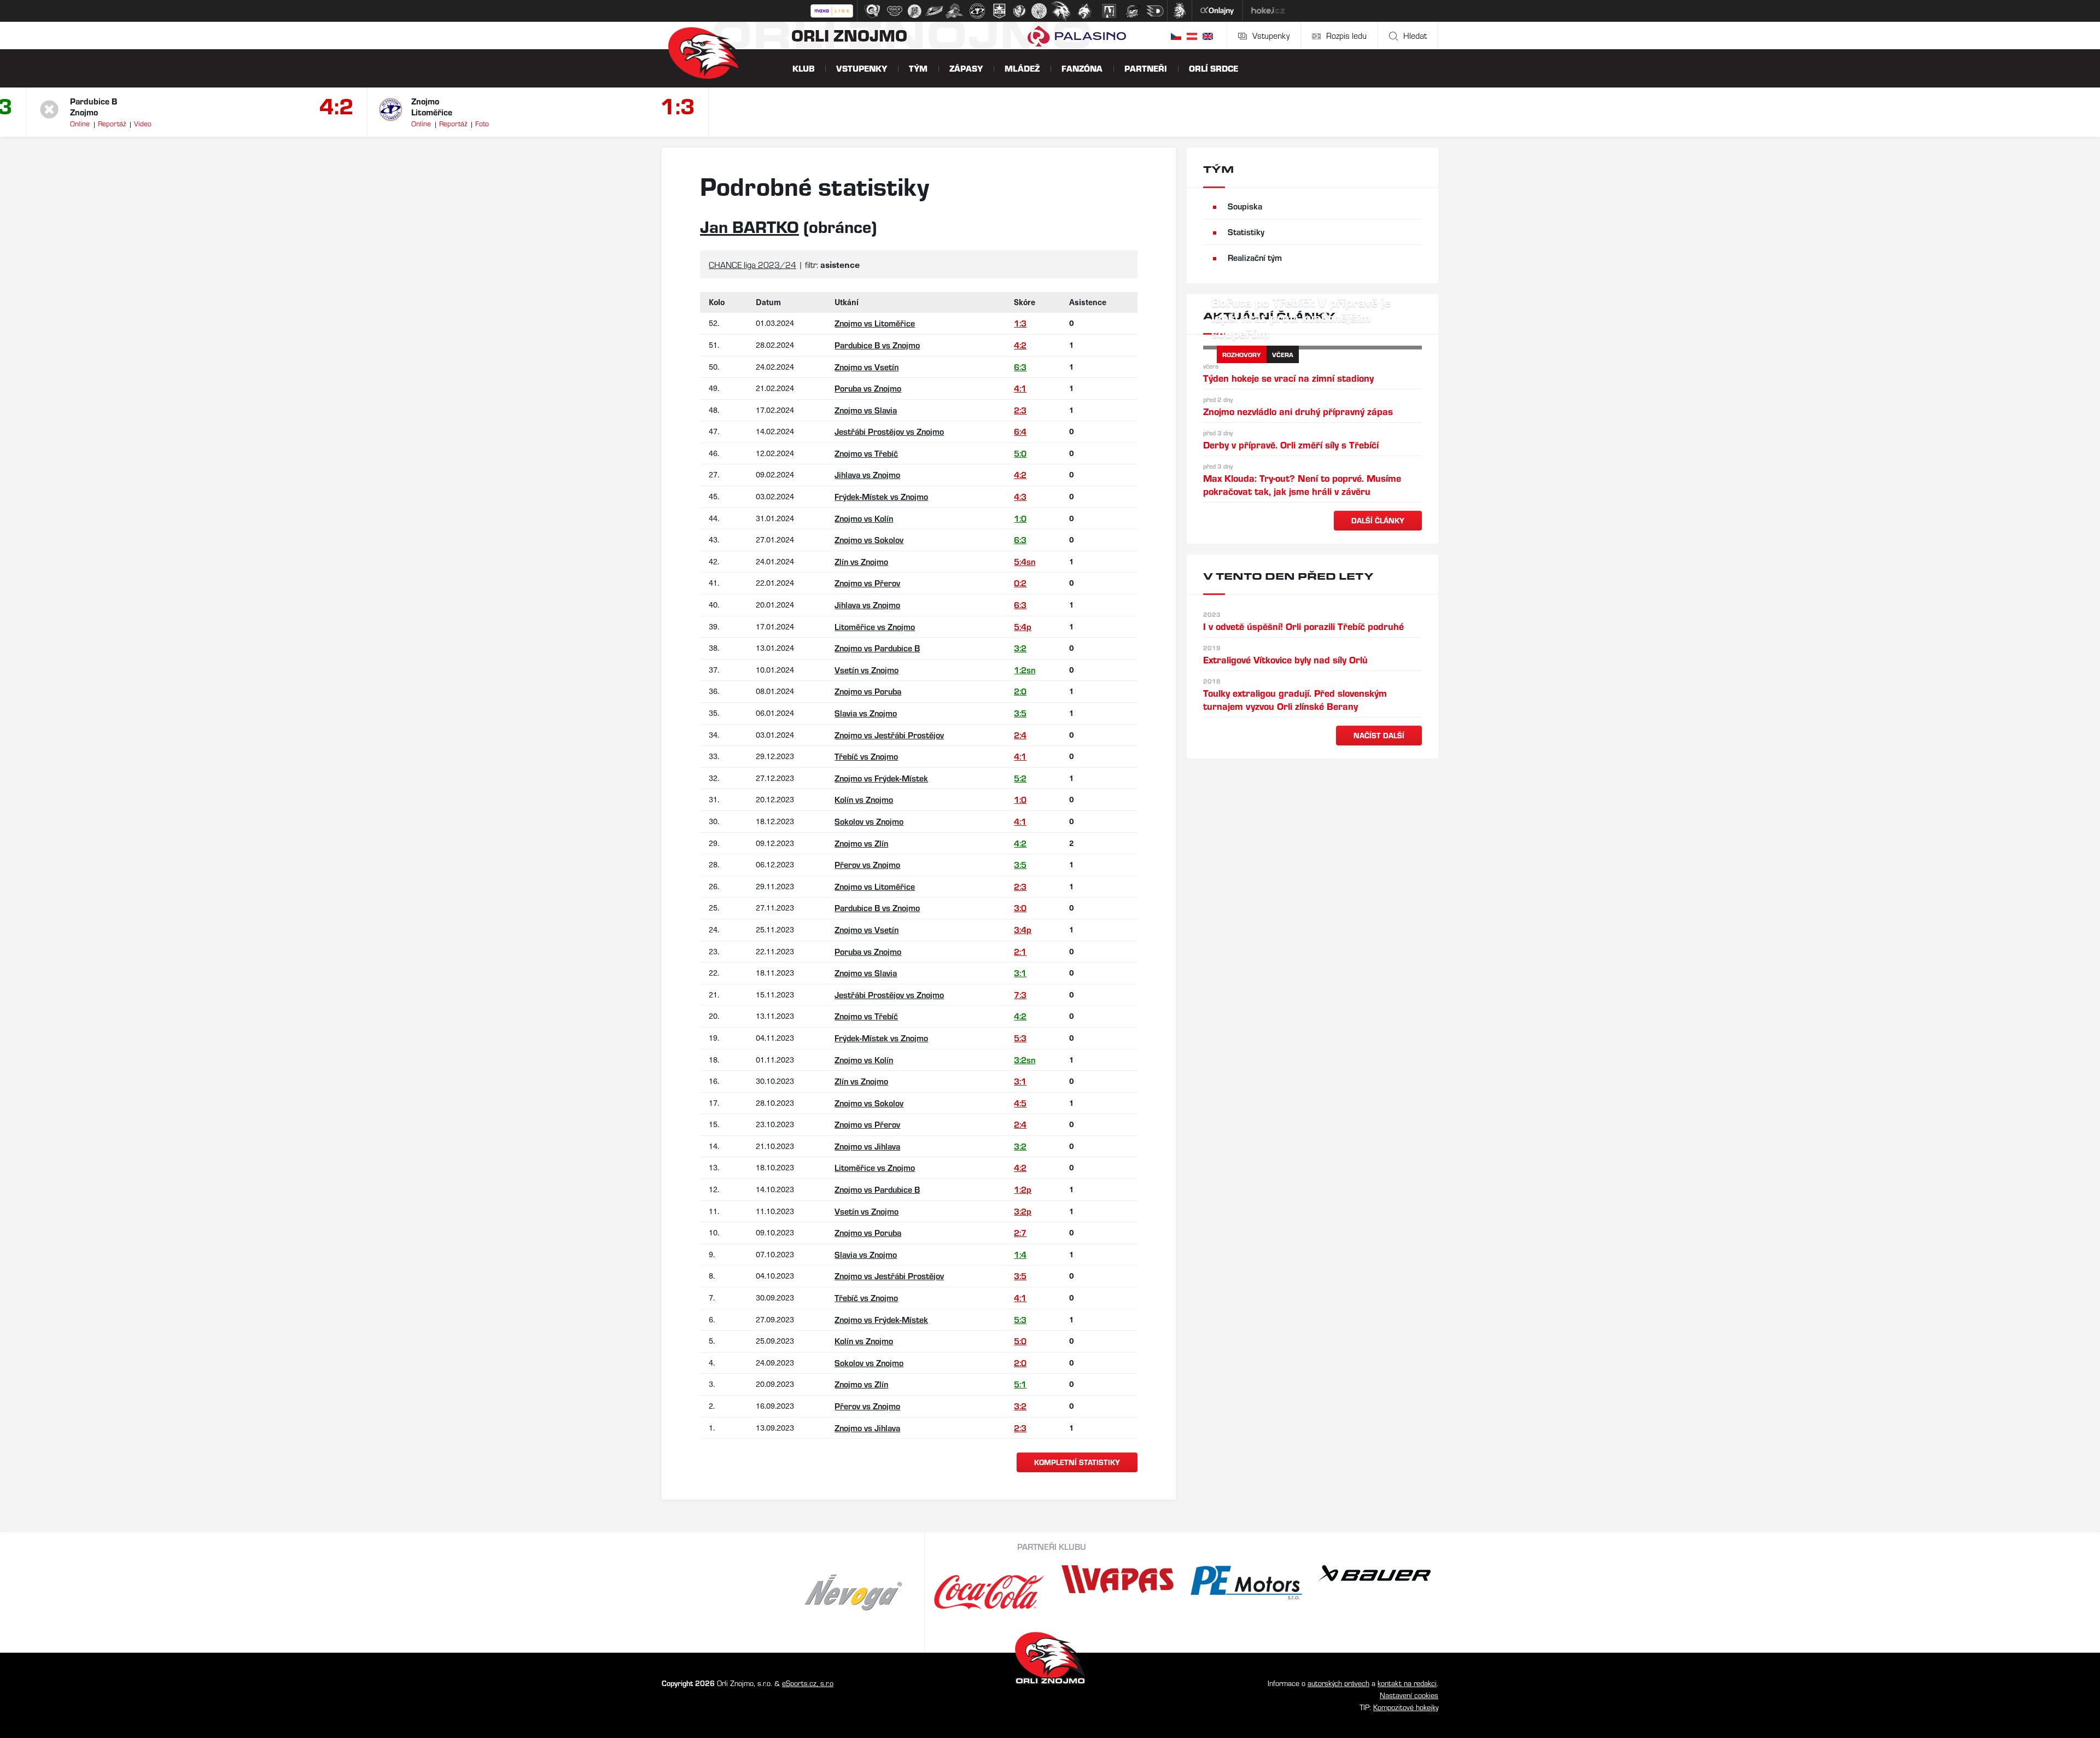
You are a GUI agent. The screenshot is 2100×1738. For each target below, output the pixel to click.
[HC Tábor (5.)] (955, 11)
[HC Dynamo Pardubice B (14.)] (1155, 11)
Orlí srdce (1214, 68)
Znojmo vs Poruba (868, 691)
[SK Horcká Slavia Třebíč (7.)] (999, 11)
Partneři (1146, 68)
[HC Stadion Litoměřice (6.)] (977, 11)
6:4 (1020, 431)
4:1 (1020, 388)
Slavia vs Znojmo (866, 713)
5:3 (1020, 1038)
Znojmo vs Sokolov (869, 540)
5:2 (1020, 778)
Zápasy (966, 68)
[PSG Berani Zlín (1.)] (872, 11)
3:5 (1020, 713)
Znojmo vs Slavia (866, 410)
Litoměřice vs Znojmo (875, 626)
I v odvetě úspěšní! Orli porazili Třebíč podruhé (1303, 626)
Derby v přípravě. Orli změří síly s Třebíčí (1291, 444)
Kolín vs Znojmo (864, 799)
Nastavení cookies (1409, 1695)
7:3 (1020, 995)
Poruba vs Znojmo (868, 388)
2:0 (1020, 691)
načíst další (1379, 735)
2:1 (1020, 951)
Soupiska (1245, 206)
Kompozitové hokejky (1406, 1707)
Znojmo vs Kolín (864, 518)
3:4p (1023, 929)
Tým (918, 68)
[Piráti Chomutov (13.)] (1133, 11)
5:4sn (1025, 561)
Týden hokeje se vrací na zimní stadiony (1288, 378)
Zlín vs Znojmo (861, 561)
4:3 (1020, 496)
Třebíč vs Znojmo (866, 756)
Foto (482, 123)
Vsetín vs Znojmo (867, 670)
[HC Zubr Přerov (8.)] (1019, 11)
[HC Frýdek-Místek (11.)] (1085, 11)
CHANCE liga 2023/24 (752, 264)
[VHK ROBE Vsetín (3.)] (914, 11)
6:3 (1020, 367)
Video (143, 123)
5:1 (1020, 1384)
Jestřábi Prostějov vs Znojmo (889, 431)
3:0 (1020, 908)
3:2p (1023, 1211)
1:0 (1020, 518)
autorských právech (1338, 1683)
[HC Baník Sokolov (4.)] (934, 11)
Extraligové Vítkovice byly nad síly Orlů (1285, 659)
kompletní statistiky (1077, 1462)
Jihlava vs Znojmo (867, 474)
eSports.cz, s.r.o (808, 1683)
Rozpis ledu (1346, 35)
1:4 (1020, 1254)
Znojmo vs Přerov (867, 583)
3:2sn (1025, 1060)
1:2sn (1025, 670)
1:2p (1023, 1189)
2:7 (1020, 1232)
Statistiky (1246, 232)
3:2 (1020, 648)
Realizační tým (1255, 257)
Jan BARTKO (749, 226)
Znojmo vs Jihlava (867, 1146)
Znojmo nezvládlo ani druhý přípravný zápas (1298, 411)
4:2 (337, 105)
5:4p (1023, 626)
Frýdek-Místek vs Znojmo (881, 496)
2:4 (1020, 735)
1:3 (678, 105)
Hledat (1415, 35)
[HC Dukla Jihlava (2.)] (895, 11)
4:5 (1020, 1103)
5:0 (1020, 453)
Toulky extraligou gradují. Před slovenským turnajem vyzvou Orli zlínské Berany (1295, 699)
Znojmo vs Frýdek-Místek (881, 778)
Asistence (1088, 302)
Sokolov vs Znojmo (869, 821)
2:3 (1020, 410)
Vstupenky (1271, 35)
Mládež (1022, 68)
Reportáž (112, 123)
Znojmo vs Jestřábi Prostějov (889, 735)
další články (1378, 520)
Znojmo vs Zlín (861, 843)
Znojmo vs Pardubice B (877, 648)
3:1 (1020, 973)
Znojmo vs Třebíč (866, 453)
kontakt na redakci (1407, 1683)
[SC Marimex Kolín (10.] (1061, 11)
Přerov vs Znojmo (867, 864)
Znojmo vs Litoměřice (875, 323)
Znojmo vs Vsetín (867, 367)
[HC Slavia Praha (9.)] (1039, 11)
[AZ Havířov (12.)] (1109, 11)
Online (80, 123)
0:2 (1020, 583)
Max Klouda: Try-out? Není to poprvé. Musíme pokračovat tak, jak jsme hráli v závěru (1302, 484)
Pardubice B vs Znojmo (877, 345)
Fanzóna (1082, 68)
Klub (803, 68)
